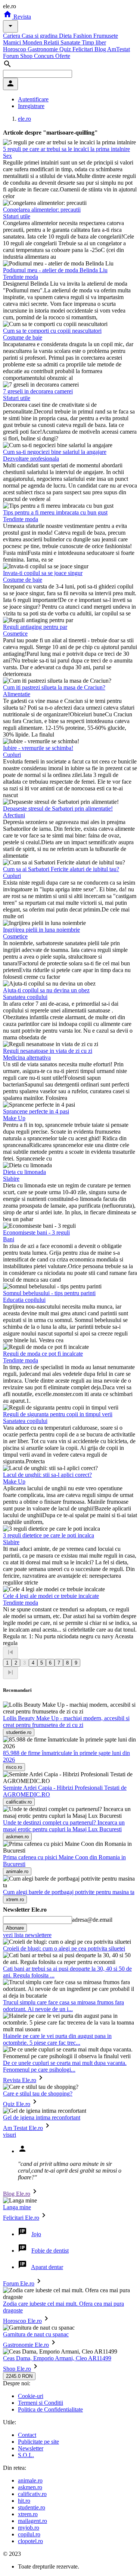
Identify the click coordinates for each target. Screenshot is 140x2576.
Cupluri (12, 755)
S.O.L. (26, 2455)
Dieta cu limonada (24, 1172)
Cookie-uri (31, 2396)
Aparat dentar (47, 2267)
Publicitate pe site (38, 2442)
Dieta (66, 36)
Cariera (12, 36)
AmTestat (119, 49)
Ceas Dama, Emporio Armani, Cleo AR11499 (57, 2358)
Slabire (11, 1179)
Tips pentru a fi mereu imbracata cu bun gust (55, 512)
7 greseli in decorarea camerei (38, 391)
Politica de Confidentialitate (50, 2409)
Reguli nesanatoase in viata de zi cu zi (48, 1051)
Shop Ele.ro (17, 2369)
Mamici (13, 42)
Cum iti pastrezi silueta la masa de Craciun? (54, 687)
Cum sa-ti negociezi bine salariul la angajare (55, 452)
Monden (33, 42)
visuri (10, 2135)
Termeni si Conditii (41, 2403)
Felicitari (83, 49)
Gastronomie (43, 49)
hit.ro (24, 2501)
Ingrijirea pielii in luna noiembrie (41, 930)
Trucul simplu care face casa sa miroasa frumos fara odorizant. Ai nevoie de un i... (63, 2006)
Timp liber (94, 42)
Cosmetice (15, 634)
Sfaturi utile (17, 216)
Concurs (45, 56)
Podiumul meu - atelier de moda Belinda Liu (55, 270)
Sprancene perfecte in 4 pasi (36, 1111)
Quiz (66, 49)
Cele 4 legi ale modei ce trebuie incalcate (51, 1596)
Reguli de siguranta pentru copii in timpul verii (58, 1414)
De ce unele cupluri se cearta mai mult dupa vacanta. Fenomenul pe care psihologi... (65, 2066)
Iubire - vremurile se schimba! (38, 748)
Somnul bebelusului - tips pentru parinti (49, 1293)
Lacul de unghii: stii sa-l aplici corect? (47, 1475)
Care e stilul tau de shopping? (38, 2094)
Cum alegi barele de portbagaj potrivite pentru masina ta (69, 1892)
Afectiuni (14, 815)
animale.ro (30, 2480)
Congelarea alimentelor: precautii (42, 210)
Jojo (36, 2234)
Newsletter (31, 2448)
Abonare (15, 1928)
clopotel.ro (30, 2541)
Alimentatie (17, 694)
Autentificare (33, 99)
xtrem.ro (28, 2514)
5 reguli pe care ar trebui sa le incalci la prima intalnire (66, 149)
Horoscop (15, 49)
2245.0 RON (19, 2376)
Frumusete (106, 36)
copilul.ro (29, 2534)
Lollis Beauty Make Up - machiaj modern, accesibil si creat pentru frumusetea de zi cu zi (66, 1722)
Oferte (63, 56)
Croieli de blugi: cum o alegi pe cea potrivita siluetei (64, 1948)
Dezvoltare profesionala (31, 459)
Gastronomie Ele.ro (26, 2345)
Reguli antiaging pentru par (35, 627)
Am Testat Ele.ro (23, 2128)
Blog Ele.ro (17, 2194)
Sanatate (71, 42)
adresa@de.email (92, 1920)
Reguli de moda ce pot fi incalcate (43, 1354)
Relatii (52, 42)
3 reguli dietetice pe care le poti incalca (49, 1535)
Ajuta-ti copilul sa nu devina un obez (46, 990)
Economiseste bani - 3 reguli (36, 1232)
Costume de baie (23, 337)
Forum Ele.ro (19, 2283)
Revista (21, 17)
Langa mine (17, 2207)
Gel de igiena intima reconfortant (42, 2117)
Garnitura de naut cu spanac (36, 2334)
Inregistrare (31, 106)
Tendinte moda (21, 277)
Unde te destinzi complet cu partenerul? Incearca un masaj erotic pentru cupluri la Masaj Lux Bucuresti (64, 1826)
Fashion (83, 36)
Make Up (14, 1118)
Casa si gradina (40, 36)
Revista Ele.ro (20, 2080)
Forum (12, 56)
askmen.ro (30, 2487)
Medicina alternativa (27, 1058)
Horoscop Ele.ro (22, 2321)
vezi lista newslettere (27, 1935)
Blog (101, 49)
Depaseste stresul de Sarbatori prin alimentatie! (58, 809)
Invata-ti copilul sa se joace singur (43, 573)
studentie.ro (32, 2507)
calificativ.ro (32, 2494)
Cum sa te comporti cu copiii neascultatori (52, 331)
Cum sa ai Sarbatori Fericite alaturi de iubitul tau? (61, 869)
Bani (9, 1239)
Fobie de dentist (50, 2251)
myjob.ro (29, 2528)
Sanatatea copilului (25, 997)
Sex (7, 156)
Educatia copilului (24, 1300)
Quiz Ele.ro (17, 2104)
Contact (27, 2435)
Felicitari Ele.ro (21, 2218)
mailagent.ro (32, 2521)
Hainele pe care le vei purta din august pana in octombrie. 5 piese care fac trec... (57, 2039)
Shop (27, 56)
